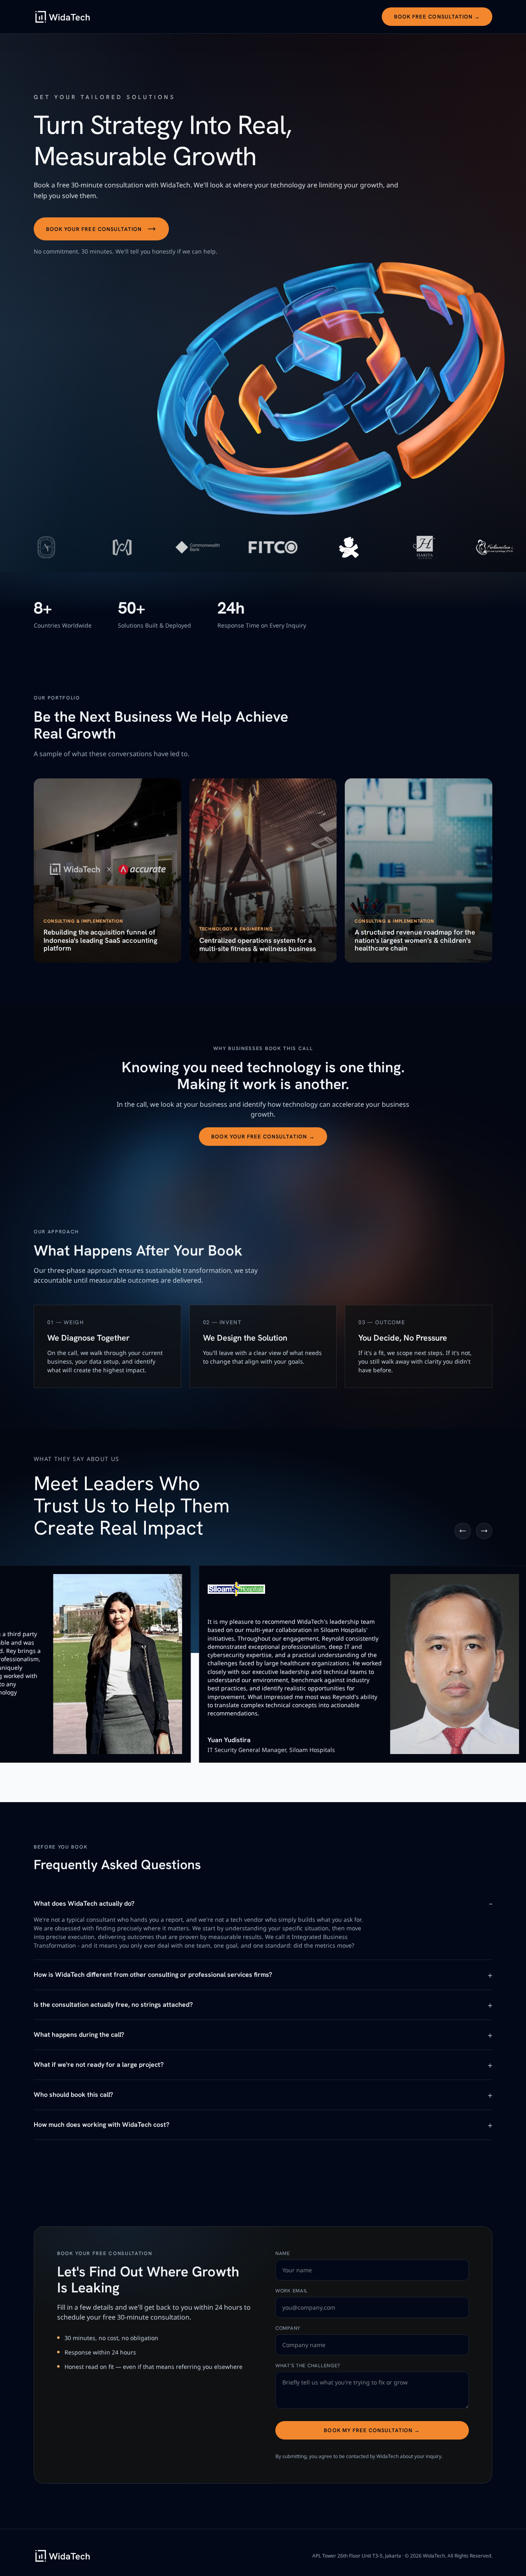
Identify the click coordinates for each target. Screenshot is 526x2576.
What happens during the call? (79, 2035)
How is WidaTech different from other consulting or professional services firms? (153, 1975)
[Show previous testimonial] (463, 1531)
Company (288, 2328)
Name (283, 2253)
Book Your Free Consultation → (263, 1137)
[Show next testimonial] (484, 1531)
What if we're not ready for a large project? (99, 2065)
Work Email (292, 2291)
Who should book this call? (73, 2095)
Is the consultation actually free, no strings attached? (113, 2005)
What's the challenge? (308, 2366)
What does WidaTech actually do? (84, 1903)
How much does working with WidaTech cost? (102, 2125)
